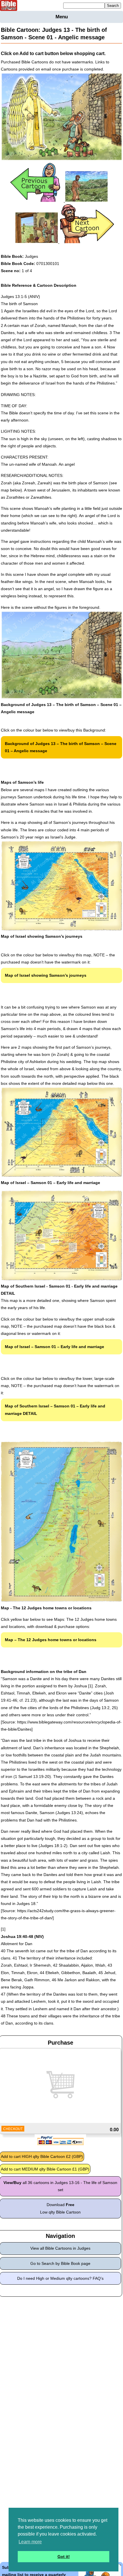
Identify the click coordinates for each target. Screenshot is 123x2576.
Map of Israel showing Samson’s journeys (46, 975)
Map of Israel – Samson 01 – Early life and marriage (54, 1347)
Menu (62, 17)
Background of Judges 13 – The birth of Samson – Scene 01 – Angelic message (61, 747)
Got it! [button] (64, 2557)
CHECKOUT (13, 2129)
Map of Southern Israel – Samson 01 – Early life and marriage (55, 1410)
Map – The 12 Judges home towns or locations (51, 1640)
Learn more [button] (30, 2542)
